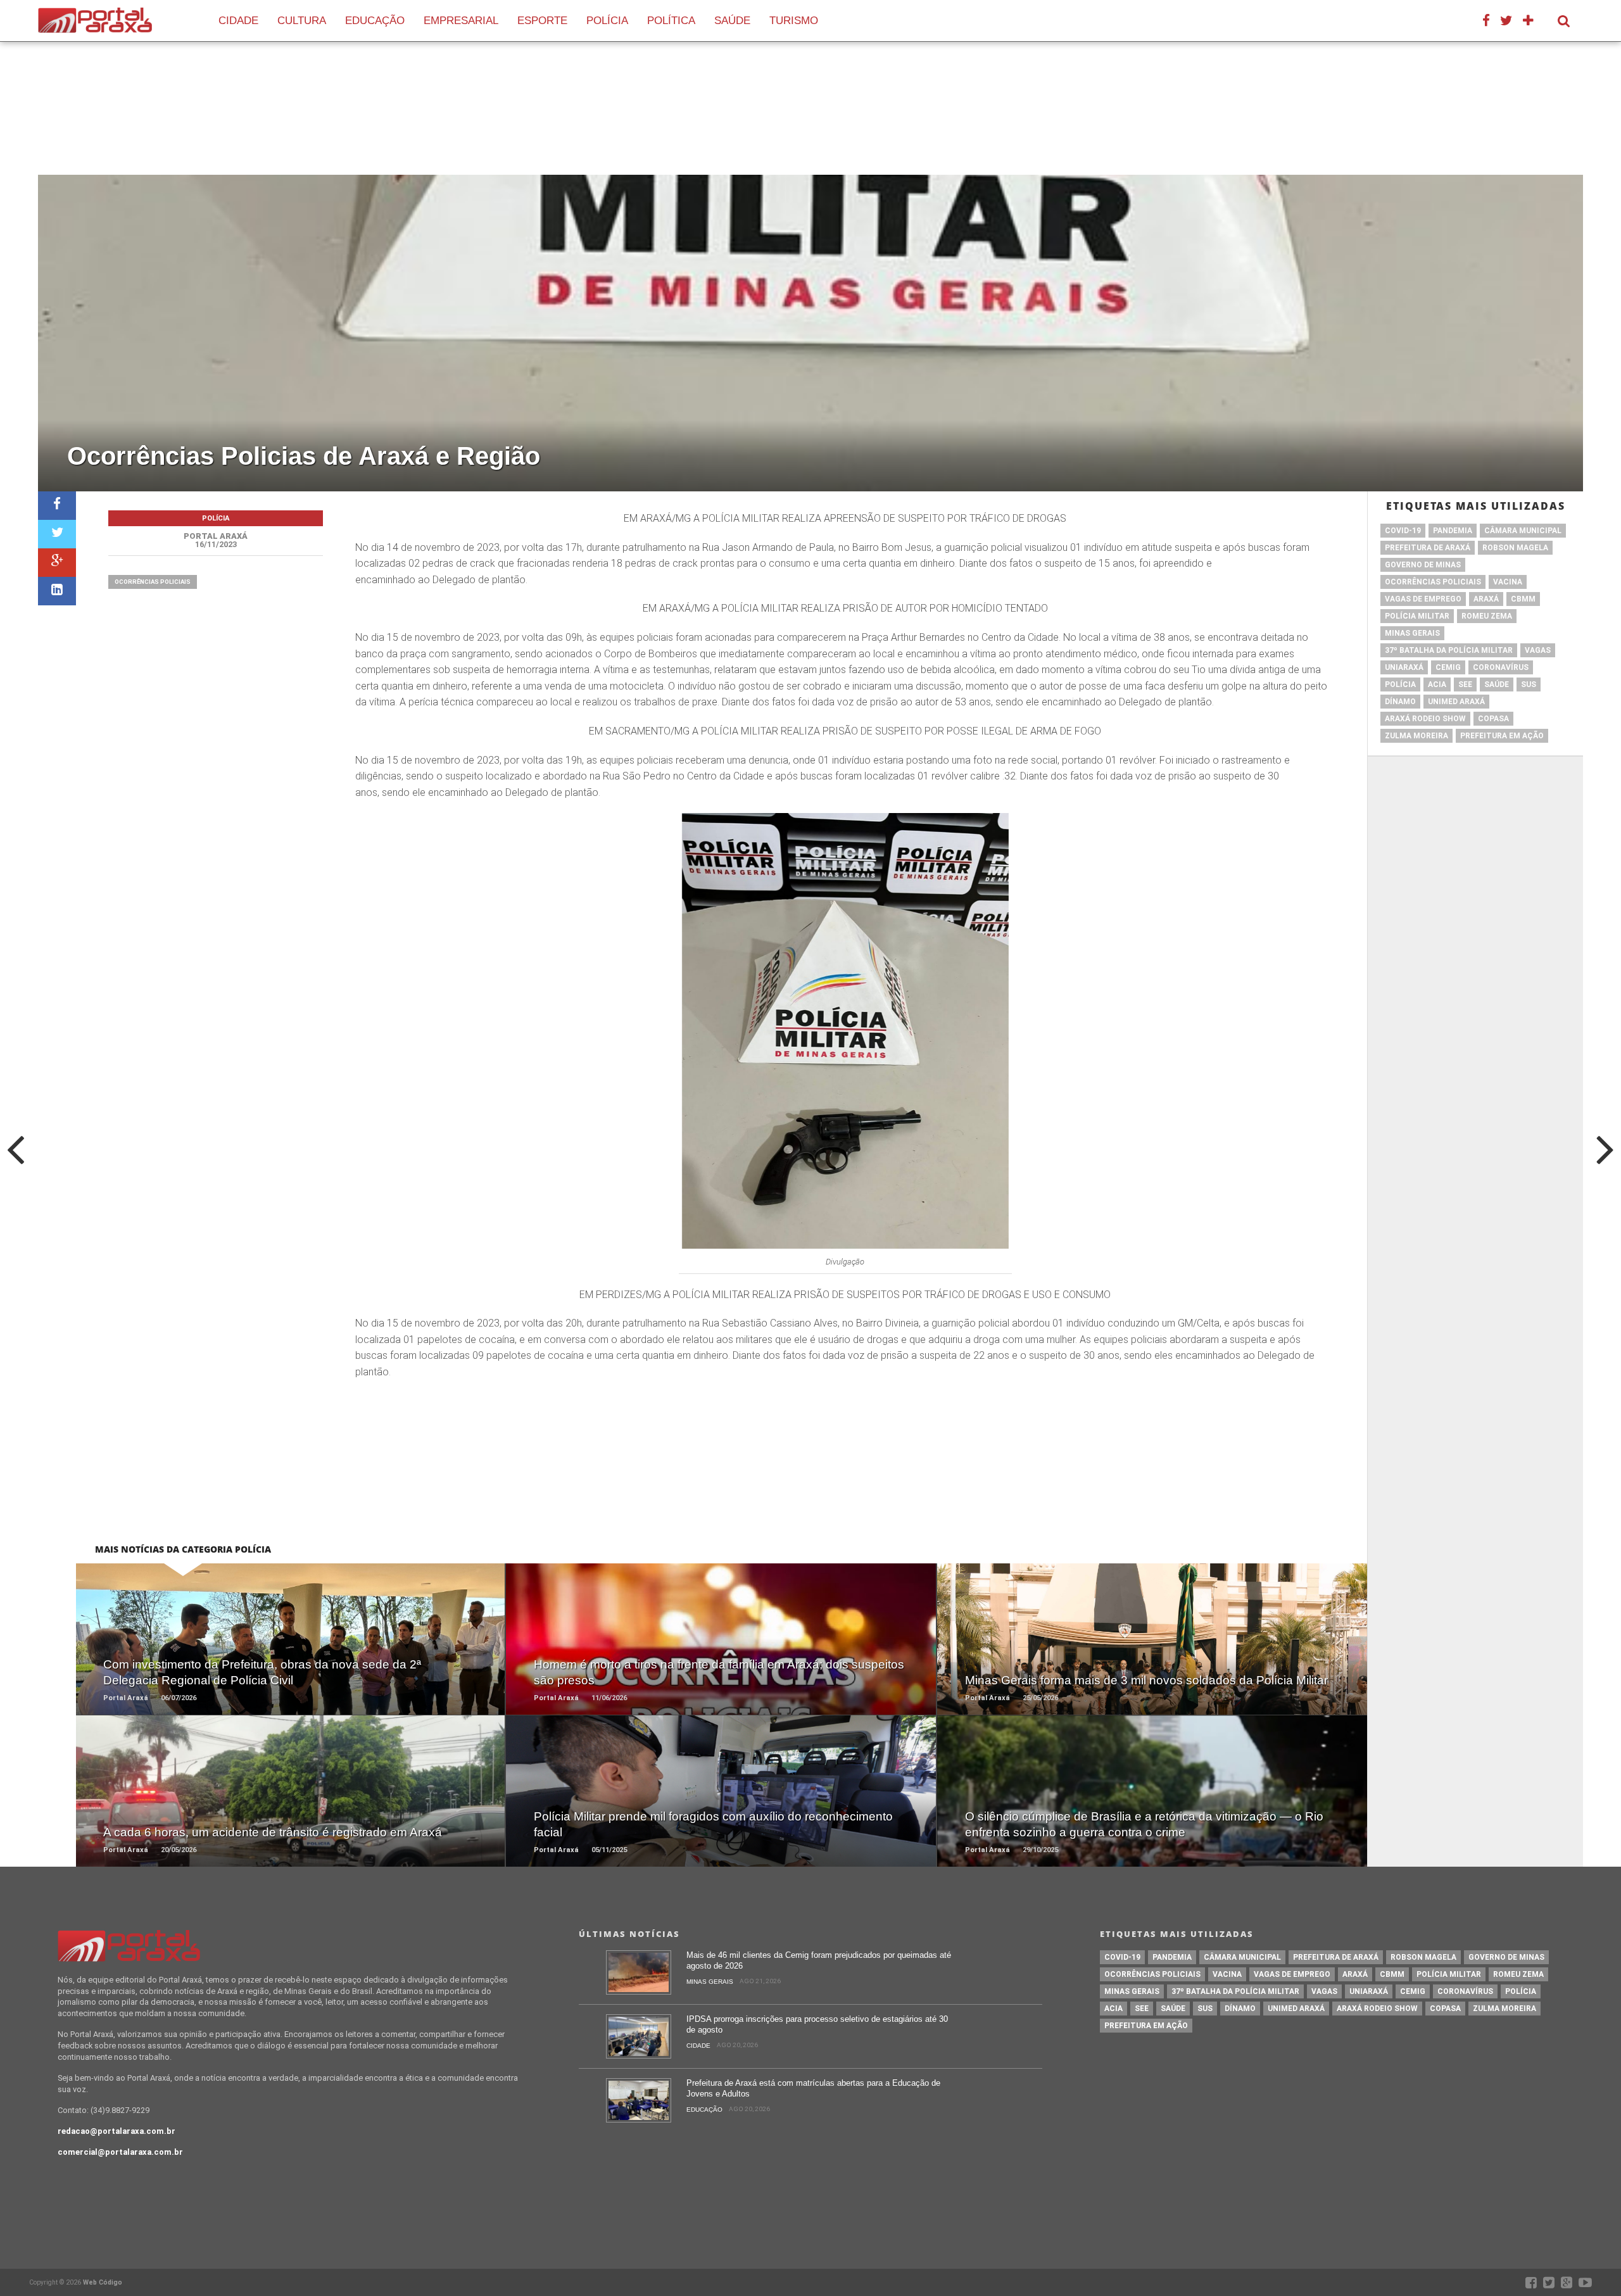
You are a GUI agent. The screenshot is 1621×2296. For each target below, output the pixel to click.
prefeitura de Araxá (1428, 548)
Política (671, 21)
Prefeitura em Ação (1502, 736)
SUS (1529, 684)
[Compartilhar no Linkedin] (57, 591)
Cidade (238, 21)
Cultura (302, 21)
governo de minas (1423, 565)
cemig (1448, 667)
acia (1437, 684)
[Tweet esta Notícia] (57, 534)
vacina (1508, 582)
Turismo (794, 21)
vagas (1538, 650)
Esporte (542, 21)
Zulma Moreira (1416, 736)
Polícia (607, 21)
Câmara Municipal (1523, 531)
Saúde (732, 21)
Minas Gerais (1412, 633)
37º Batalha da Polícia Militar (1449, 650)
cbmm (1523, 599)
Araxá (1486, 599)
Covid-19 (1403, 531)
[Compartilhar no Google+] (57, 563)
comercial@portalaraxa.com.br (120, 2152)
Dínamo (1400, 702)
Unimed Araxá (1456, 702)
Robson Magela (1515, 548)
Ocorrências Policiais (153, 582)
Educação (375, 21)
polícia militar (1417, 616)
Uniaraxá (1404, 667)
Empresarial (461, 21)
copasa (1493, 719)
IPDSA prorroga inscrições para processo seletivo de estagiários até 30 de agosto (817, 2024)
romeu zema (1487, 616)
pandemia (1453, 531)
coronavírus (1501, 667)
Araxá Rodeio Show (1425, 719)
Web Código (103, 2282)
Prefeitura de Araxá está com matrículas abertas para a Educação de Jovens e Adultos (813, 2088)
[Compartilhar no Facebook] (57, 506)
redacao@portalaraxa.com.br (117, 2131)
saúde (1497, 684)
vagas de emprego (1423, 599)
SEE (1465, 684)
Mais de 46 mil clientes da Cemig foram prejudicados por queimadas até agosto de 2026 (819, 1960)
